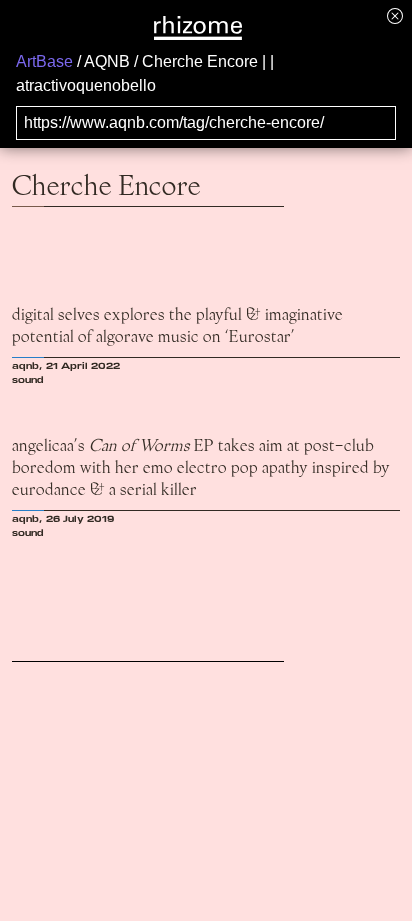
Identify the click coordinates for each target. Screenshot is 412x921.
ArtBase (44, 61)
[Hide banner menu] (395, 15)
